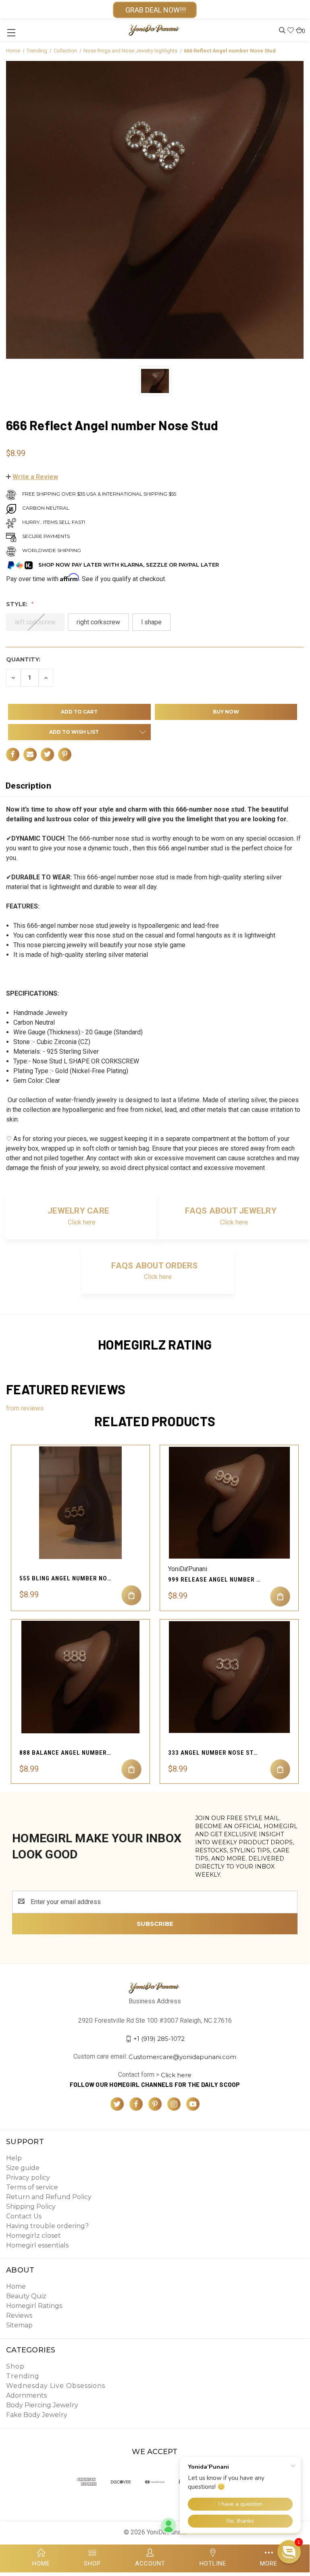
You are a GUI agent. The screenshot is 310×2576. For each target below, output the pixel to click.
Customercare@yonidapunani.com (182, 2057)
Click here (82, 1222)
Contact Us (24, 2216)
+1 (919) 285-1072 (159, 2039)
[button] (32, 477)
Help (14, 2158)
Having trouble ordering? (47, 2226)
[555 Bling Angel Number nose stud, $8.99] (80, 1503)
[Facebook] (13, 754)
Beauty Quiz (26, 2296)
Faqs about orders (154, 1266)
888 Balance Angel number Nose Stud (66, 1753)
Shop (15, 2366)
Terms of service (32, 2187)
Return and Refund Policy (49, 2197)
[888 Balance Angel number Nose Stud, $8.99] (80, 1677)
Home (16, 2286)
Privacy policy (28, 2177)
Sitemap (19, 2325)
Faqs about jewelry (231, 1211)
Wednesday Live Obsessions (56, 2386)
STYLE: (18, 604)
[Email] (30, 754)
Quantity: (23, 659)
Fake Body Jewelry (37, 2415)
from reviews (25, 1408)
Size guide (23, 2168)
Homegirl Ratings (34, 2306)
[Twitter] (47, 754)
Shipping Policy (31, 2207)
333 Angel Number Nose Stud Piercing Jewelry (214, 1753)
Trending (23, 2376)
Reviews (19, 2315)
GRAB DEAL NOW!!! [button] (155, 10)
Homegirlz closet (33, 2236)
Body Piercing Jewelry (42, 2405)
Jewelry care (78, 1211)
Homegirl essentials (37, 2245)
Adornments (26, 2395)
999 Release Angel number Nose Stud (214, 1580)
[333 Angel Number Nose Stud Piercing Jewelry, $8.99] (229, 1677)
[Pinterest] (65, 754)
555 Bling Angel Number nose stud (66, 1578)
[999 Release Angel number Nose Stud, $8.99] (229, 1503)
